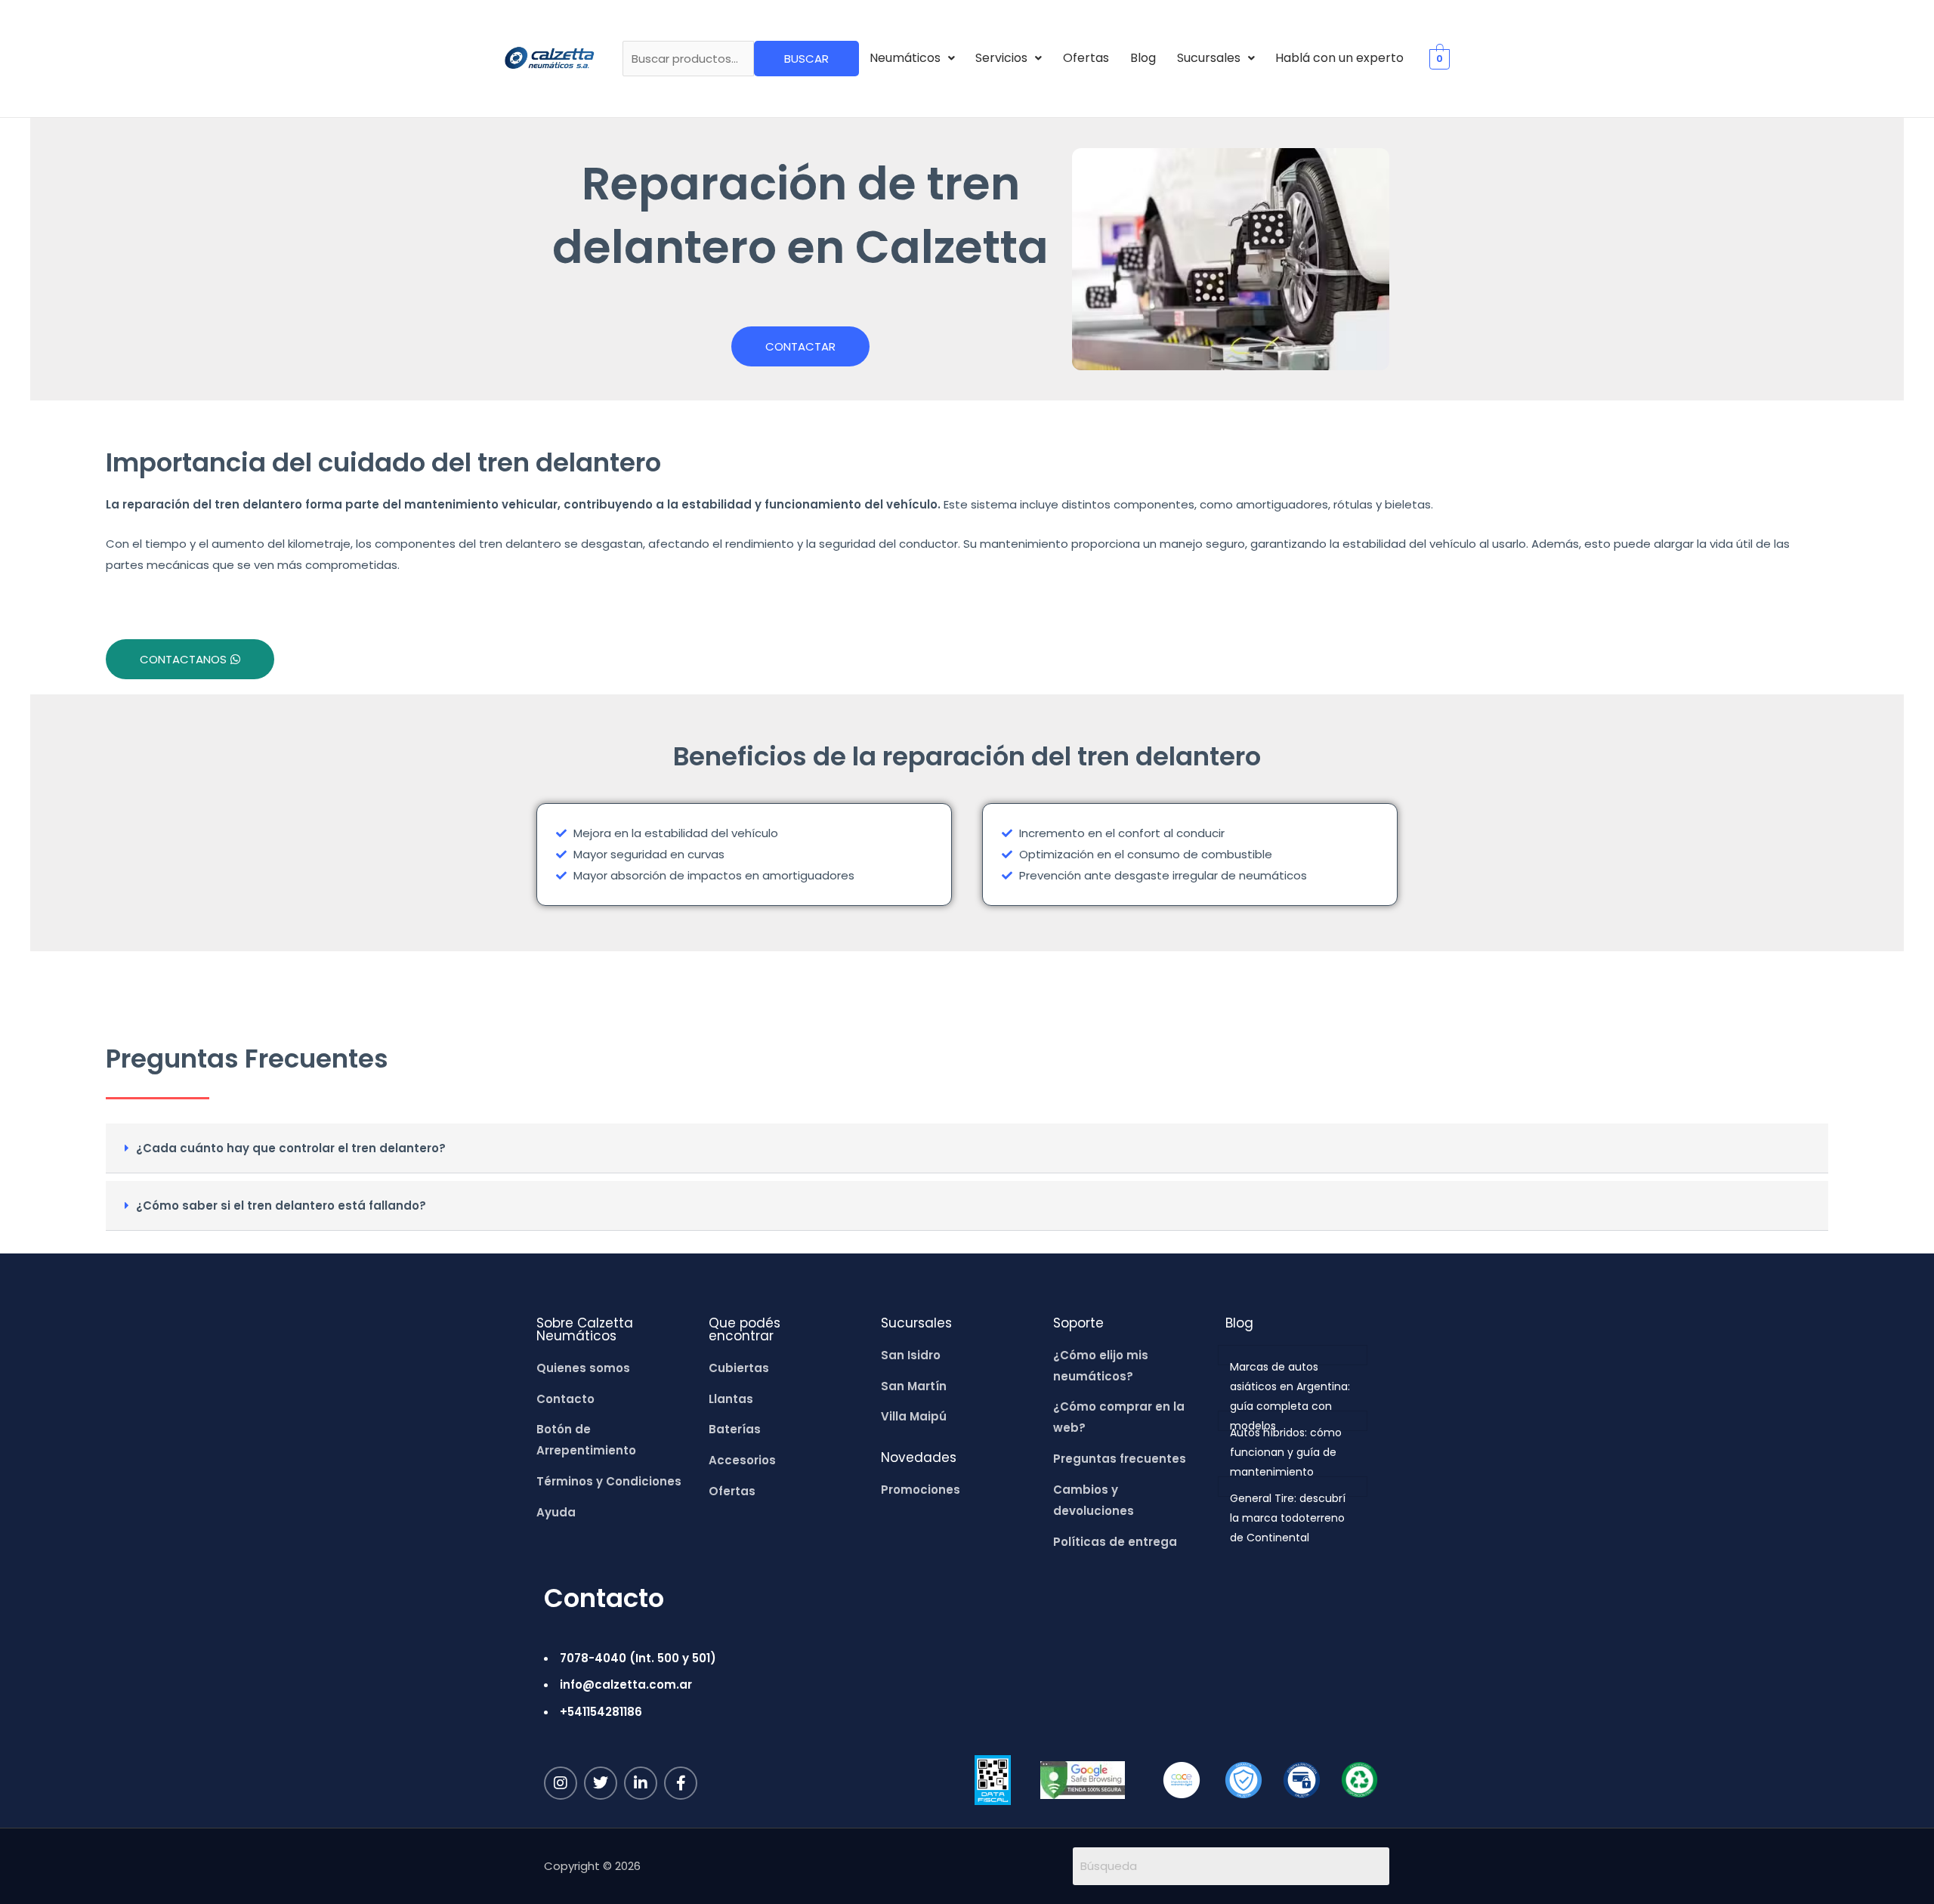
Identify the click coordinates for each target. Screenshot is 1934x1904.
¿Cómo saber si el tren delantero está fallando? (281, 1205)
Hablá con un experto (1339, 58)
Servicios (1001, 58)
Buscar (806, 59)
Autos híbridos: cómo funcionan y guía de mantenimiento (1286, 1452)
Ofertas (1086, 58)
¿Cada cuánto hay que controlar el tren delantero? (291, 1148)
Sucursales (1209, 58)
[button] (912, 58)
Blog (1143, 58)
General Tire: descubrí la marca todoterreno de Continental (1288, 1518)
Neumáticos (905, 58)
